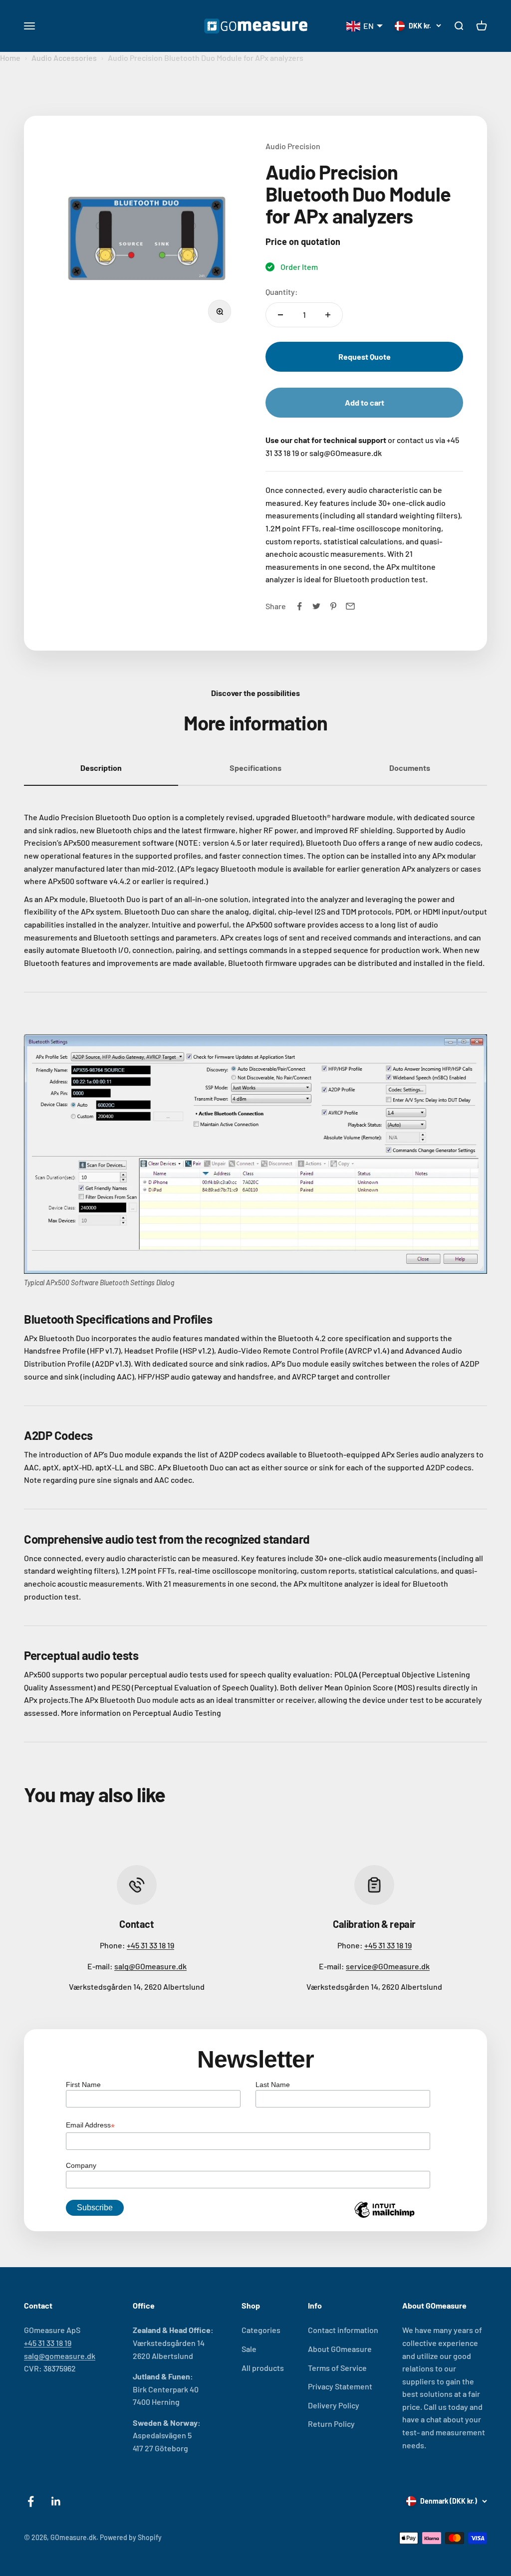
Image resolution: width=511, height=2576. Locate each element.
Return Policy (331, 2424)
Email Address (90, 2126)
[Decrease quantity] (280, 315)
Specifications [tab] (255, 768)
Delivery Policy (334, 2405)
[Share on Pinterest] (333, 606)
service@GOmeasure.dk (388, 1966)
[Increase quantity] (328, 315)
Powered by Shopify (131, 2537)
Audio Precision (293, 146)
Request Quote (365, 356)
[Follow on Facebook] (31, 2501)
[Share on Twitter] (316, 606)
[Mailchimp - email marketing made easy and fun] (384, 2217)
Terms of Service (337, 2368)
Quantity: (282, 292)
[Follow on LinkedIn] (56, 2501)
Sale (249, 2349)
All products (263, 2368)
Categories (261, 2330)
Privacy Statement (340, 2386)
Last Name (273, 2085)
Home (10, 58)
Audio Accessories (64, 58)
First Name (83, 2085)
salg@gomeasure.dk (60, 2356)
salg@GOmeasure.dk (150, 1966)
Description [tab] (101, 768)
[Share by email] (350, 606)
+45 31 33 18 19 (150, 1945)
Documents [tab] (410, 768)
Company (81, 2165)
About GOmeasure (340, 2349)
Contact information (343, 2330)
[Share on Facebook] (299, 606)
